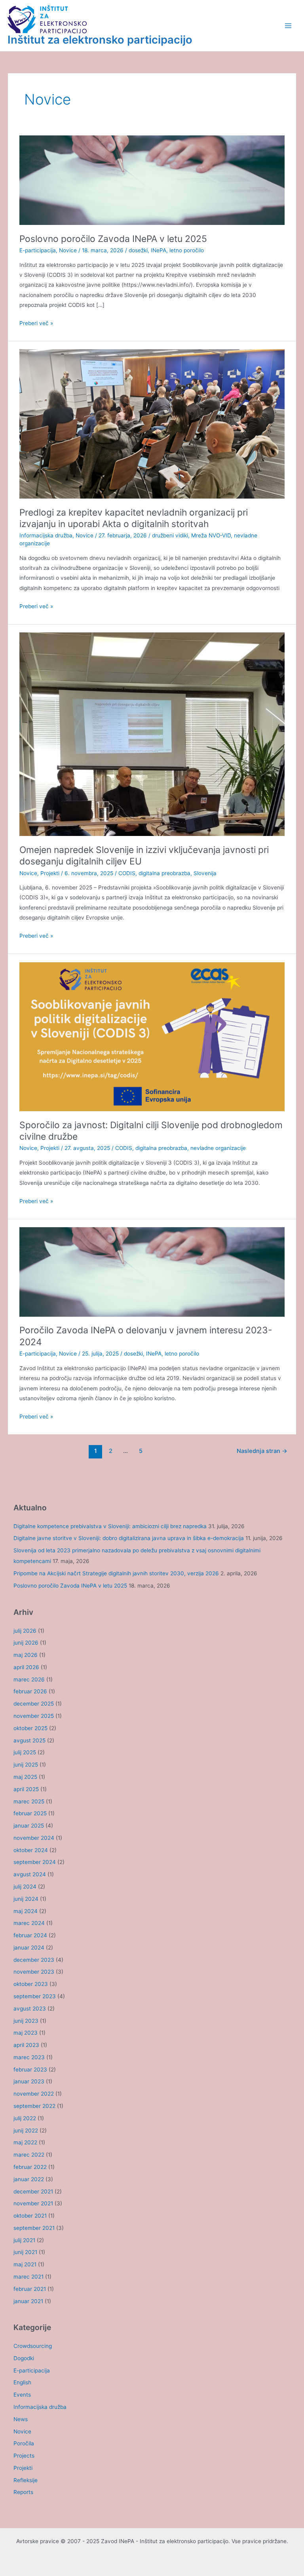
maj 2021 (25, 2264)
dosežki (138, 250)
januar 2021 (28, 2301)
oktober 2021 (30, 2216)
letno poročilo (187, 250)
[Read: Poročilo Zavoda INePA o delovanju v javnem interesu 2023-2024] (152, 1272)
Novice (68, 250)
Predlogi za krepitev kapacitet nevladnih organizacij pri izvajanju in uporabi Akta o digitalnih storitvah (134, 518)
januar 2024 (29, 1948)
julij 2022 (25, 2118)
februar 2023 (30, 2070)
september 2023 (35, 1996)
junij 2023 (26, 2021)
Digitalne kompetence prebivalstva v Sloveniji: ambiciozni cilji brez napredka (110, 1526)
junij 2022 (26, 2130)
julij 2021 (24, 2240)
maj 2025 (25, 1777)
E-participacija (38, 250)
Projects (24, 2456)
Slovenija (205, 873)
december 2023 (34, 1960)
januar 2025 (29, 1826)
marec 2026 (29, 1679)
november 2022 (34, 2094)
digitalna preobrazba (164, 873)
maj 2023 (26, 2033)
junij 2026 (26, 1643)
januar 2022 (29, 2179)
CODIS (127, 873)
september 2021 (34, 2228)
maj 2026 (26, 1655)
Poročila (24, 2443)
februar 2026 (30, 1691)
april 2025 (26, 1789)
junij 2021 (25, 2252)
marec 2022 (29, 2155)
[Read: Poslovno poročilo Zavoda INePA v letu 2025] (152, 180)
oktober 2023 (31, 1984)
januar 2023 (29, 2081)
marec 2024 (29, 1923)
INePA (159, 250)
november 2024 (34, 1838)
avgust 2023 (30, 2009)
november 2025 (34, 1716)
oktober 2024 (31, 1850)
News (21, 2419)
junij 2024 (26, 1899)
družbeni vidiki (170, 535)
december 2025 (34, 1704)
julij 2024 (25, 1887)
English (22, 2382)
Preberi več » (36, 324)
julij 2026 (25, 1631)
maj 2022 (25, 2142)
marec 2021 (28, 2277)
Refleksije (26, 2480)
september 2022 (34, 2106)
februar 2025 (30, 1813)
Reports (23, 2492)
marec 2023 (29, 2057)
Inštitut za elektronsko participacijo (100, 40)
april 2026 (26, 1667)
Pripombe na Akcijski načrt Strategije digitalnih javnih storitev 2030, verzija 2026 (116, 1573)
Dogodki (24, 2358)
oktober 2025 (30, 1728)
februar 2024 (30, 1935)
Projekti (50, 873)
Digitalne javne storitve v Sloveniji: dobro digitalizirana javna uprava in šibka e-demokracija (129, 1538)
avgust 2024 (30, 1874)
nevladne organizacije (218, 1148)
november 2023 (34, 1972)
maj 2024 (26, 1911)
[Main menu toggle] (288, 26)
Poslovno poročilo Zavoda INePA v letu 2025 (113, 239)
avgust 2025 (29, 1740)
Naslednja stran (262, 1451)
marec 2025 (29, 1801)
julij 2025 (25, 1752)
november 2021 (33, 2203)
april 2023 (26, 2045)
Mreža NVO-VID (211, 535)
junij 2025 (26, 1765)
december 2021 (33, 2191)
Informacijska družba (46, 535)
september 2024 (35, 1862)
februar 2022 (30, 2167)
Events (22, 2395)
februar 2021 (30, 2289)
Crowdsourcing (33, 2346)
